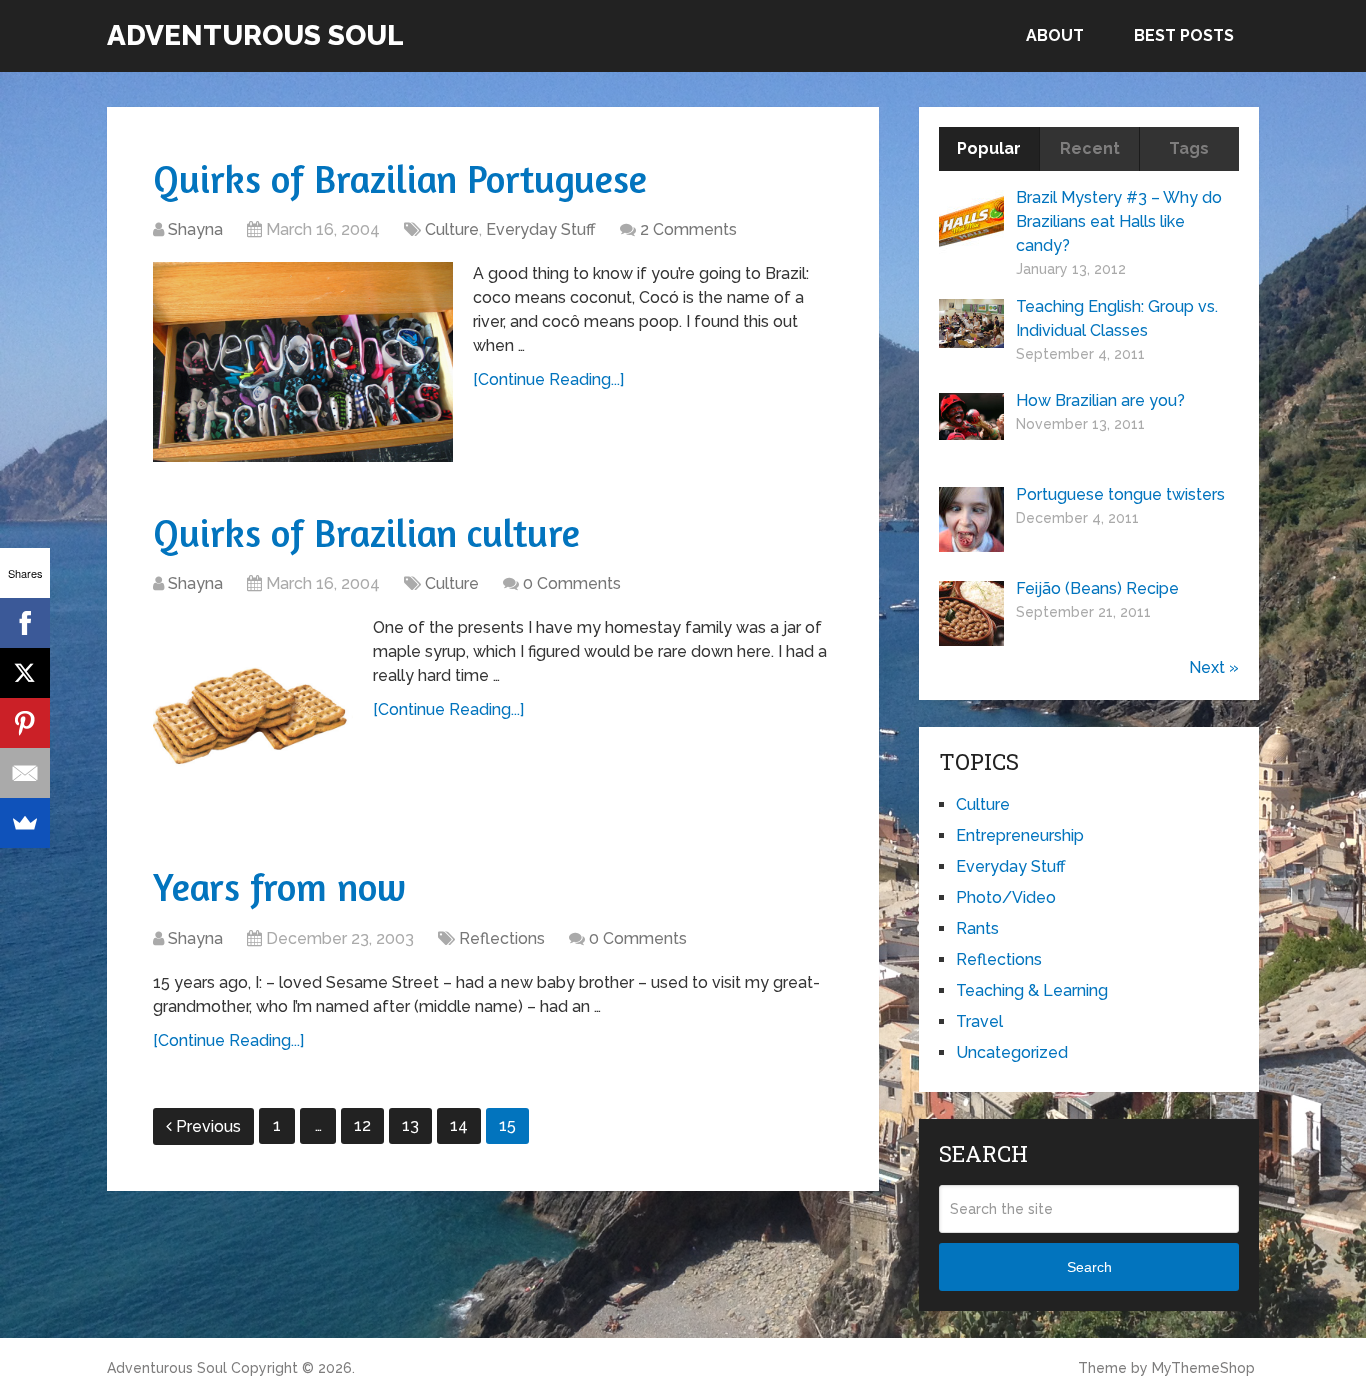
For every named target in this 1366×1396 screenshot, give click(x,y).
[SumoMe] (25, 823)
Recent (1090, 148)
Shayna (195, 229)
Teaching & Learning (1032, 990)
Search (1089, 1267)
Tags (1189, 148)
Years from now (279, 887)
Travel (979, 1021)
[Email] (25, 773)
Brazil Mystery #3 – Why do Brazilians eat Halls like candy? (1119, 221)
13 (410, 1125)
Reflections (502, 938)
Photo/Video (1006, 897)
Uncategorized (1012, 1052)
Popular (989, 148)
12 (362, 1125)
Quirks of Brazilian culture (366, 533)
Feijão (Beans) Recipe (1097, 588)
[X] (25, 673)
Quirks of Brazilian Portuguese (400, 179)
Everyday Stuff (541, 229)
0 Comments (572, 583)
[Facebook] (25, 623)
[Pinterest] (25, 723)
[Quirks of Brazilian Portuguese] (303, 362)
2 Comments (688, 229)
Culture (452, 229)
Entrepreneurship (1020, 835)
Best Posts (1184, 35)
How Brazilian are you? (1100, 400)
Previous (208, 1126)
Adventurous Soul (255, 36)
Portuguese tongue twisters (1120, 494)
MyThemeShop (1203, 1368)
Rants (977, 928)
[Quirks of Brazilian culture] (253, 716)
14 (459, 1125)
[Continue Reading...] (548, 379)
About (1055, 35)
